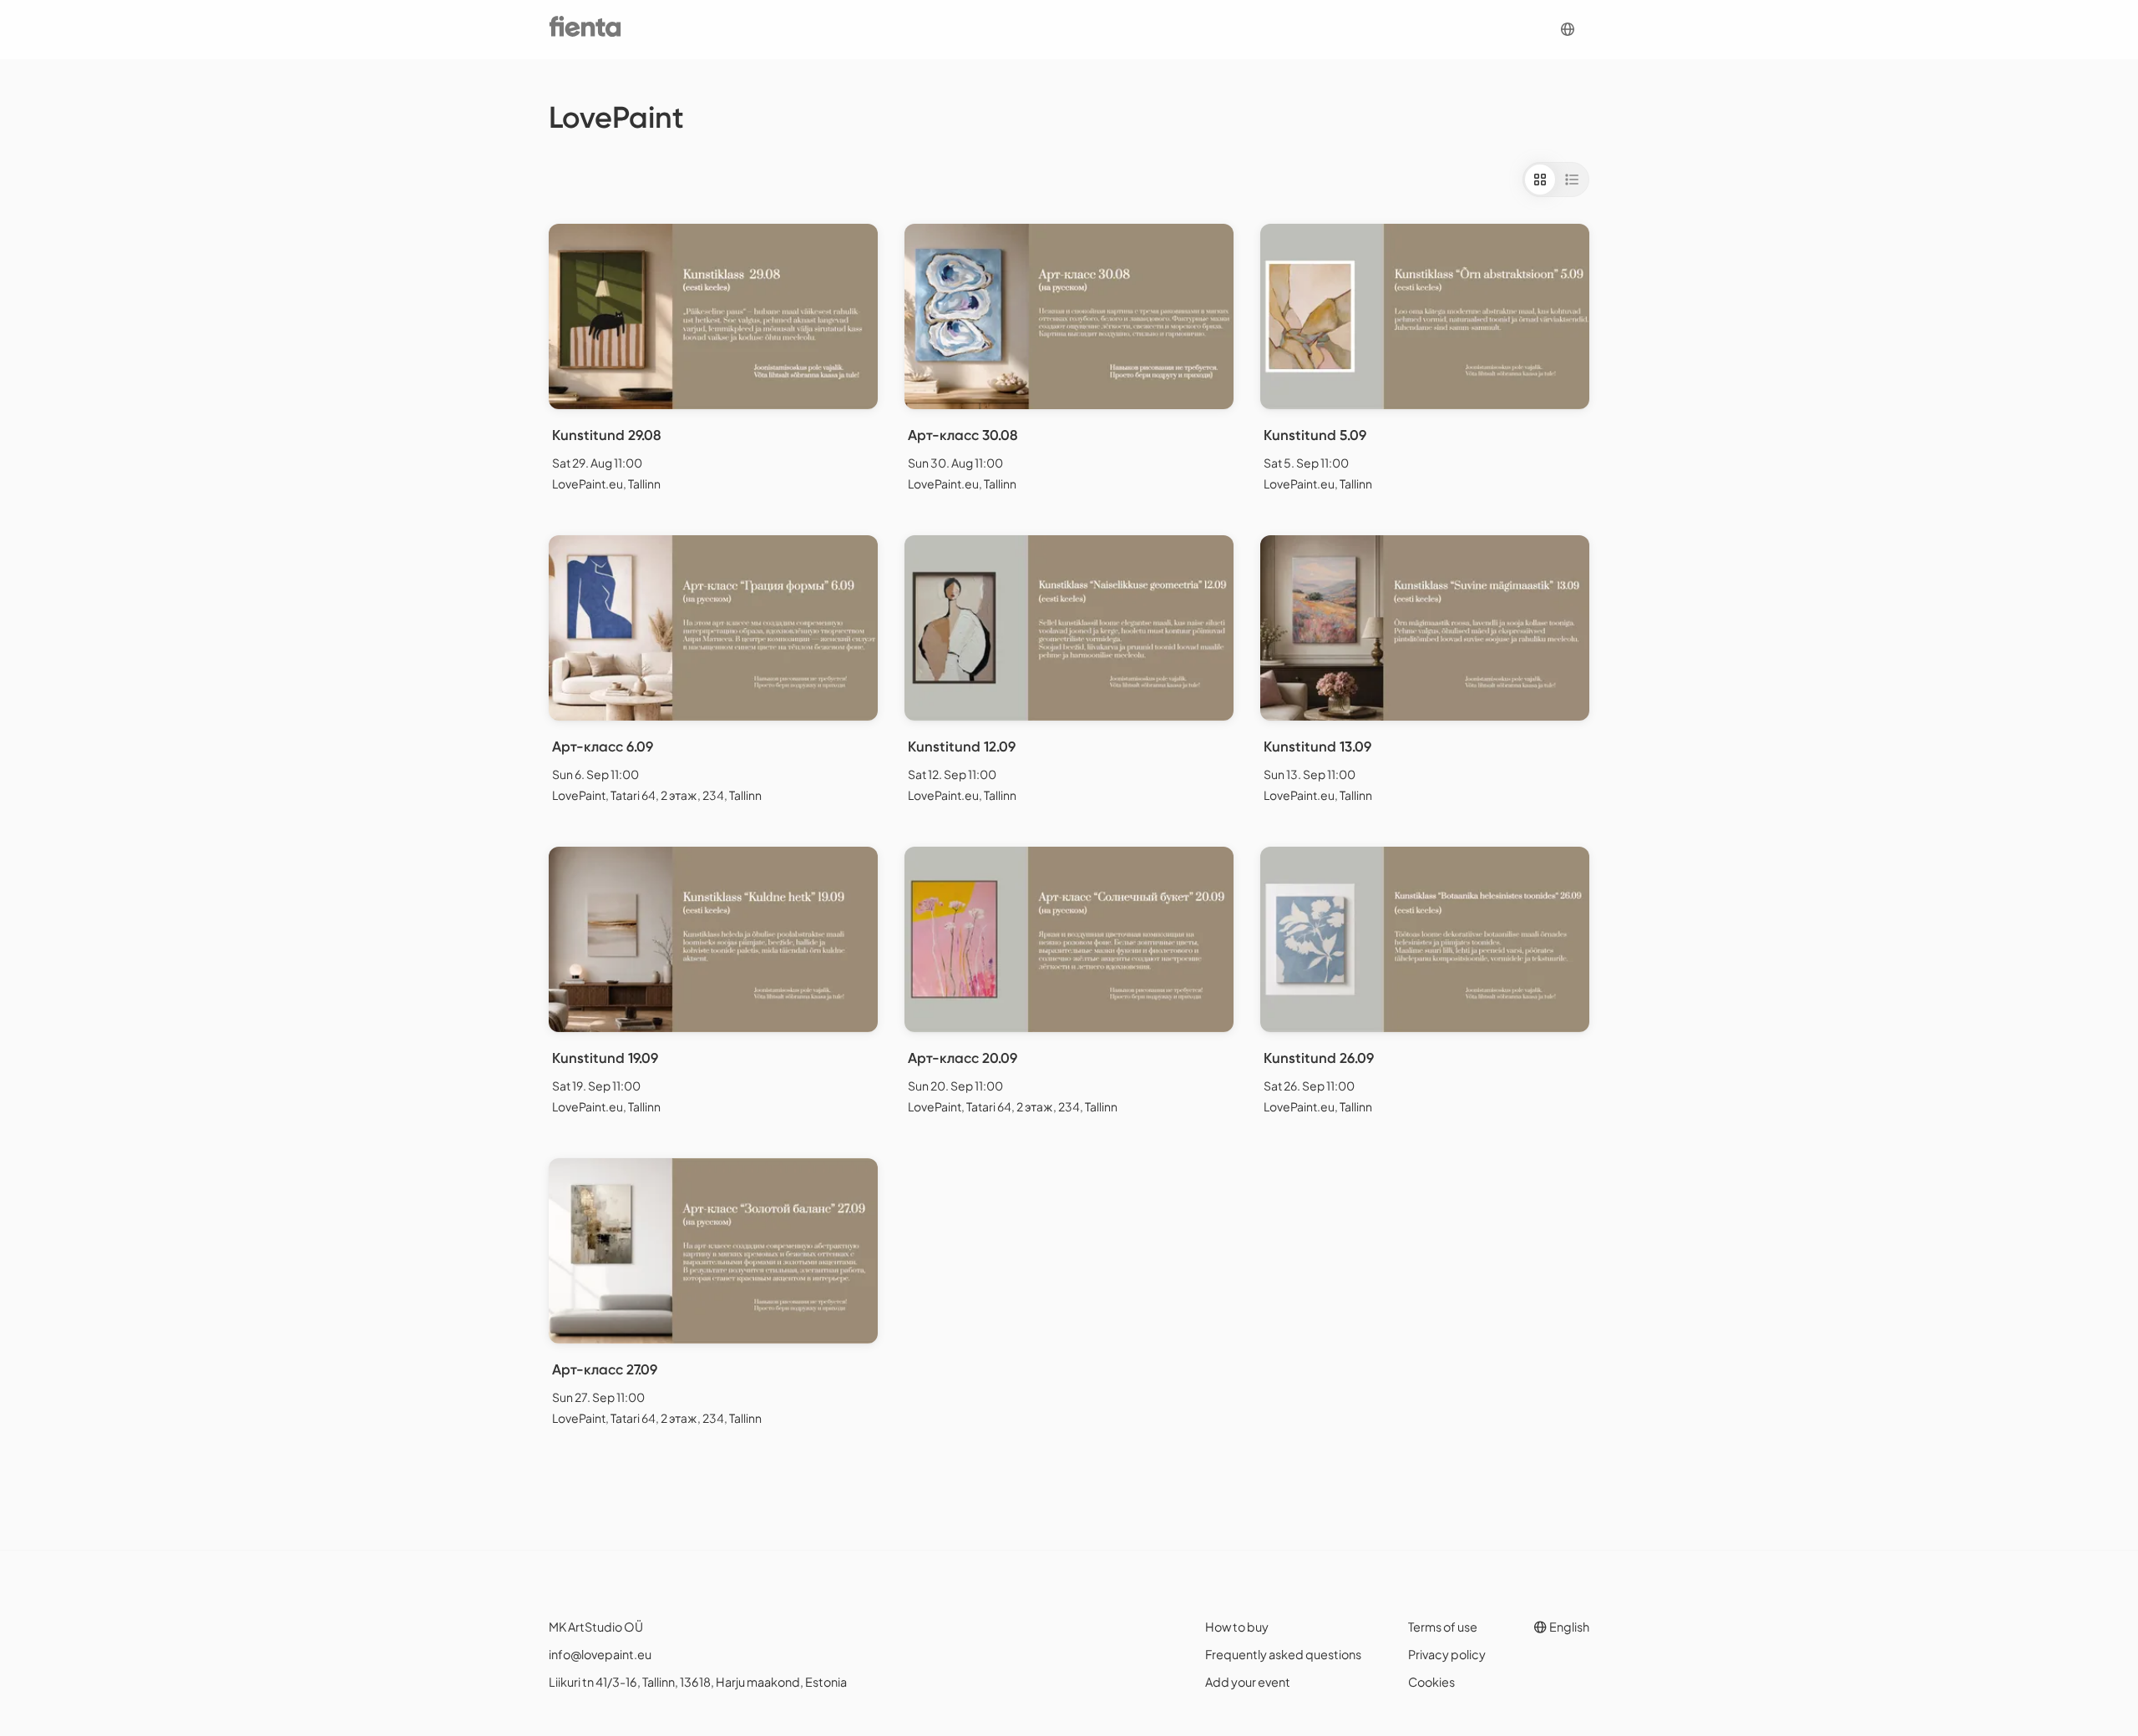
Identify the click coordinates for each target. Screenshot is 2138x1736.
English (1568, 1627)
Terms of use (1443, 1627)
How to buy (1237, 1627)
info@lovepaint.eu (600, 1654)
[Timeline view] (1572, 180)
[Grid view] (1540, 180)
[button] (1568, 30)
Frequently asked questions (1283, 1654)
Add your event (1248, 1682)
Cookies (1431, 1682)
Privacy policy (1447, 1654)
